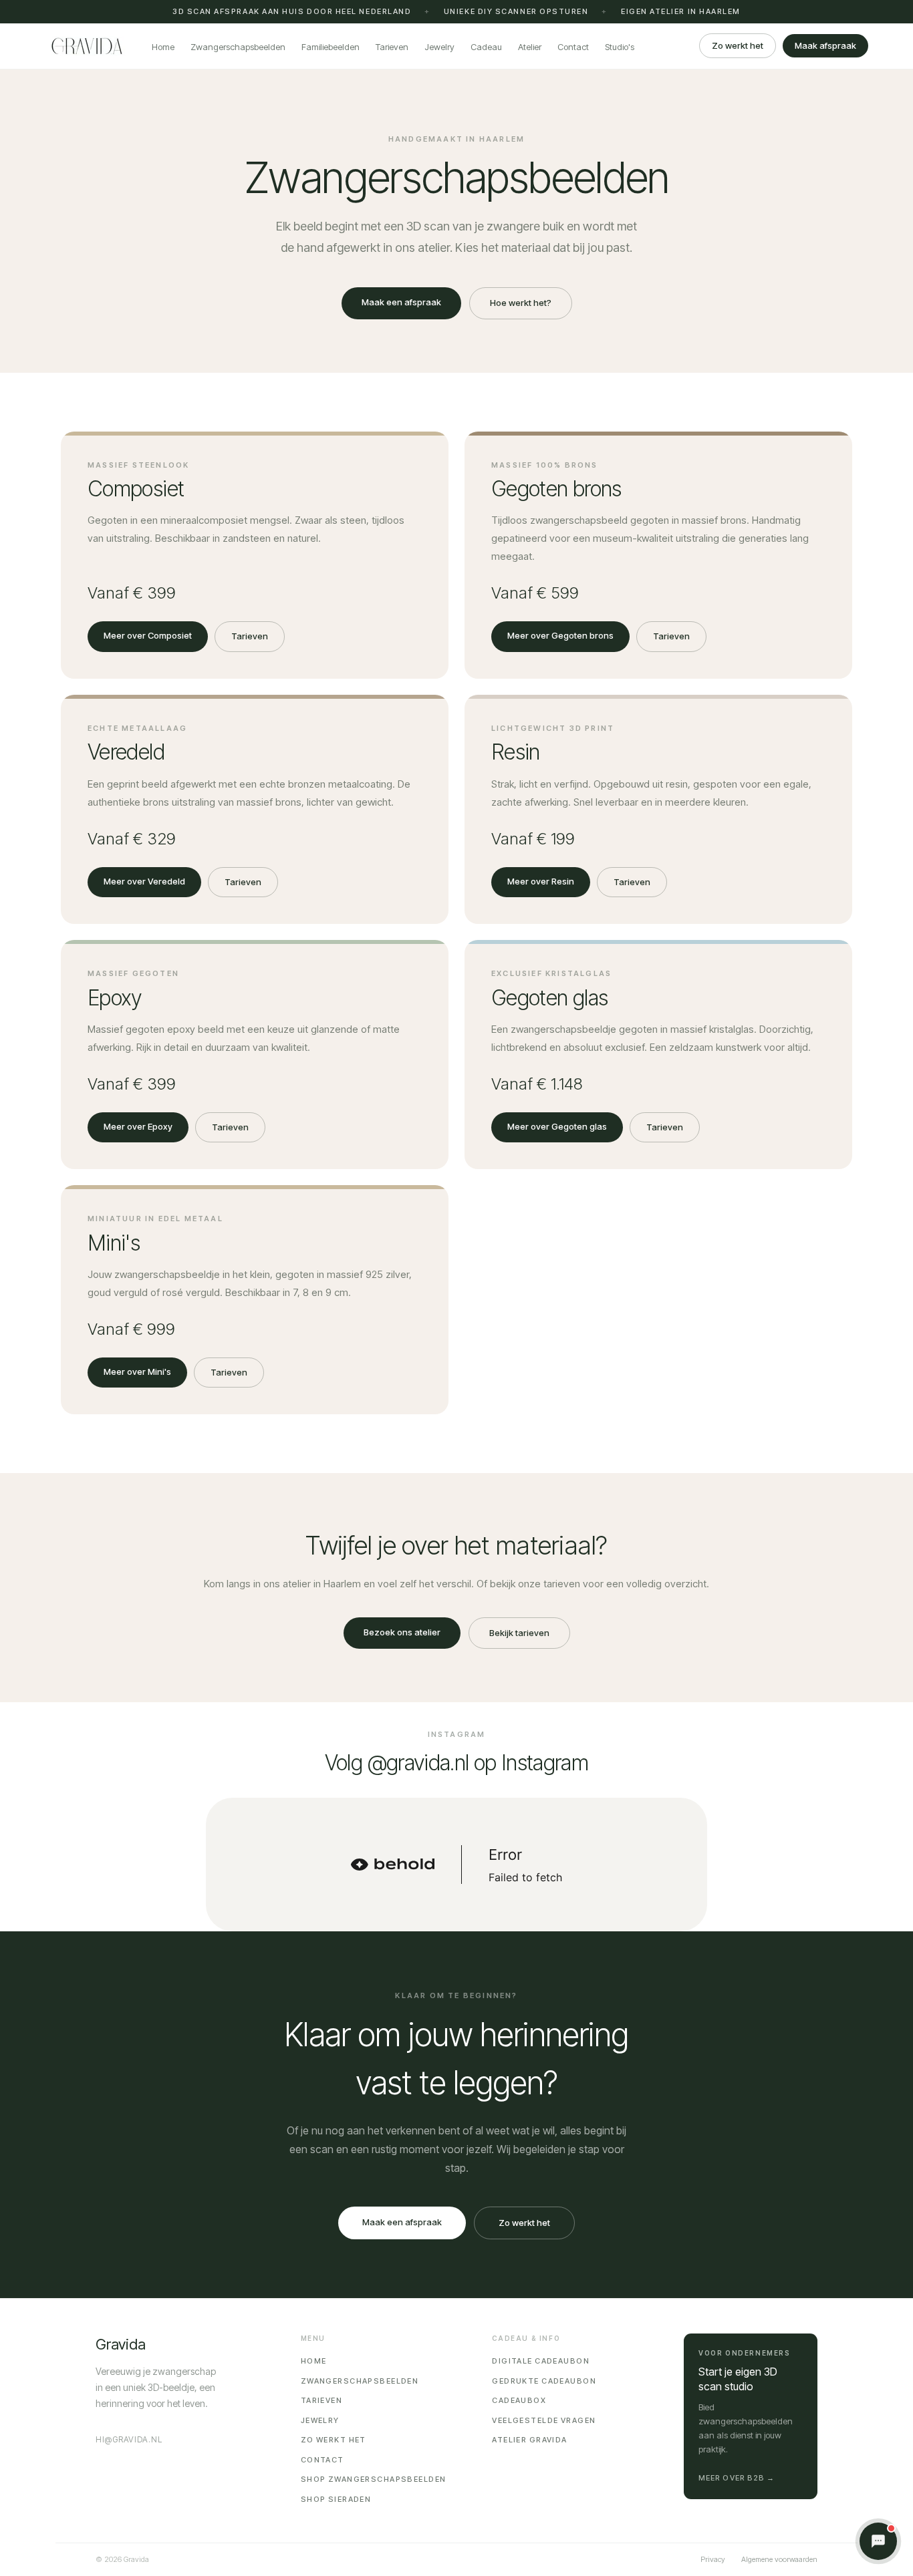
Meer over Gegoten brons (560, 635)
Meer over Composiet (148, 635)
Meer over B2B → (737, 2478)
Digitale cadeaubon (541, 2361)
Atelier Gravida (529, 2440)
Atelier (530, 47)
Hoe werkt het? (521, 303)
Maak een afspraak (401, 302)
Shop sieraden (336, 2499)
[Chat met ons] (878, 2541)
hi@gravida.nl (129, 2439)
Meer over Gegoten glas (557, 1126)
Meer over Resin (541, 881)
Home (163, 47)
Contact (573, 47)
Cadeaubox (519, 2400)
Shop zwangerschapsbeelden (374, 2479)
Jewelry (439, 47)
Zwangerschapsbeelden (238, 47)
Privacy (713, 2559)
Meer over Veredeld (144, 881)
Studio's (620, 47)
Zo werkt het (738, 45)
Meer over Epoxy (138, 1126)
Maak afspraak (825, 45)
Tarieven (392, 47)
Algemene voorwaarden (779, 2559)
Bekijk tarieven (519, 1633)
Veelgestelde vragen (544, 2420)
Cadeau (486, 47)
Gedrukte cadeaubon (544, 2381)
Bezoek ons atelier (402, 1632)
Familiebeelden (331, 47)
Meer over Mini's (137, 1372)
